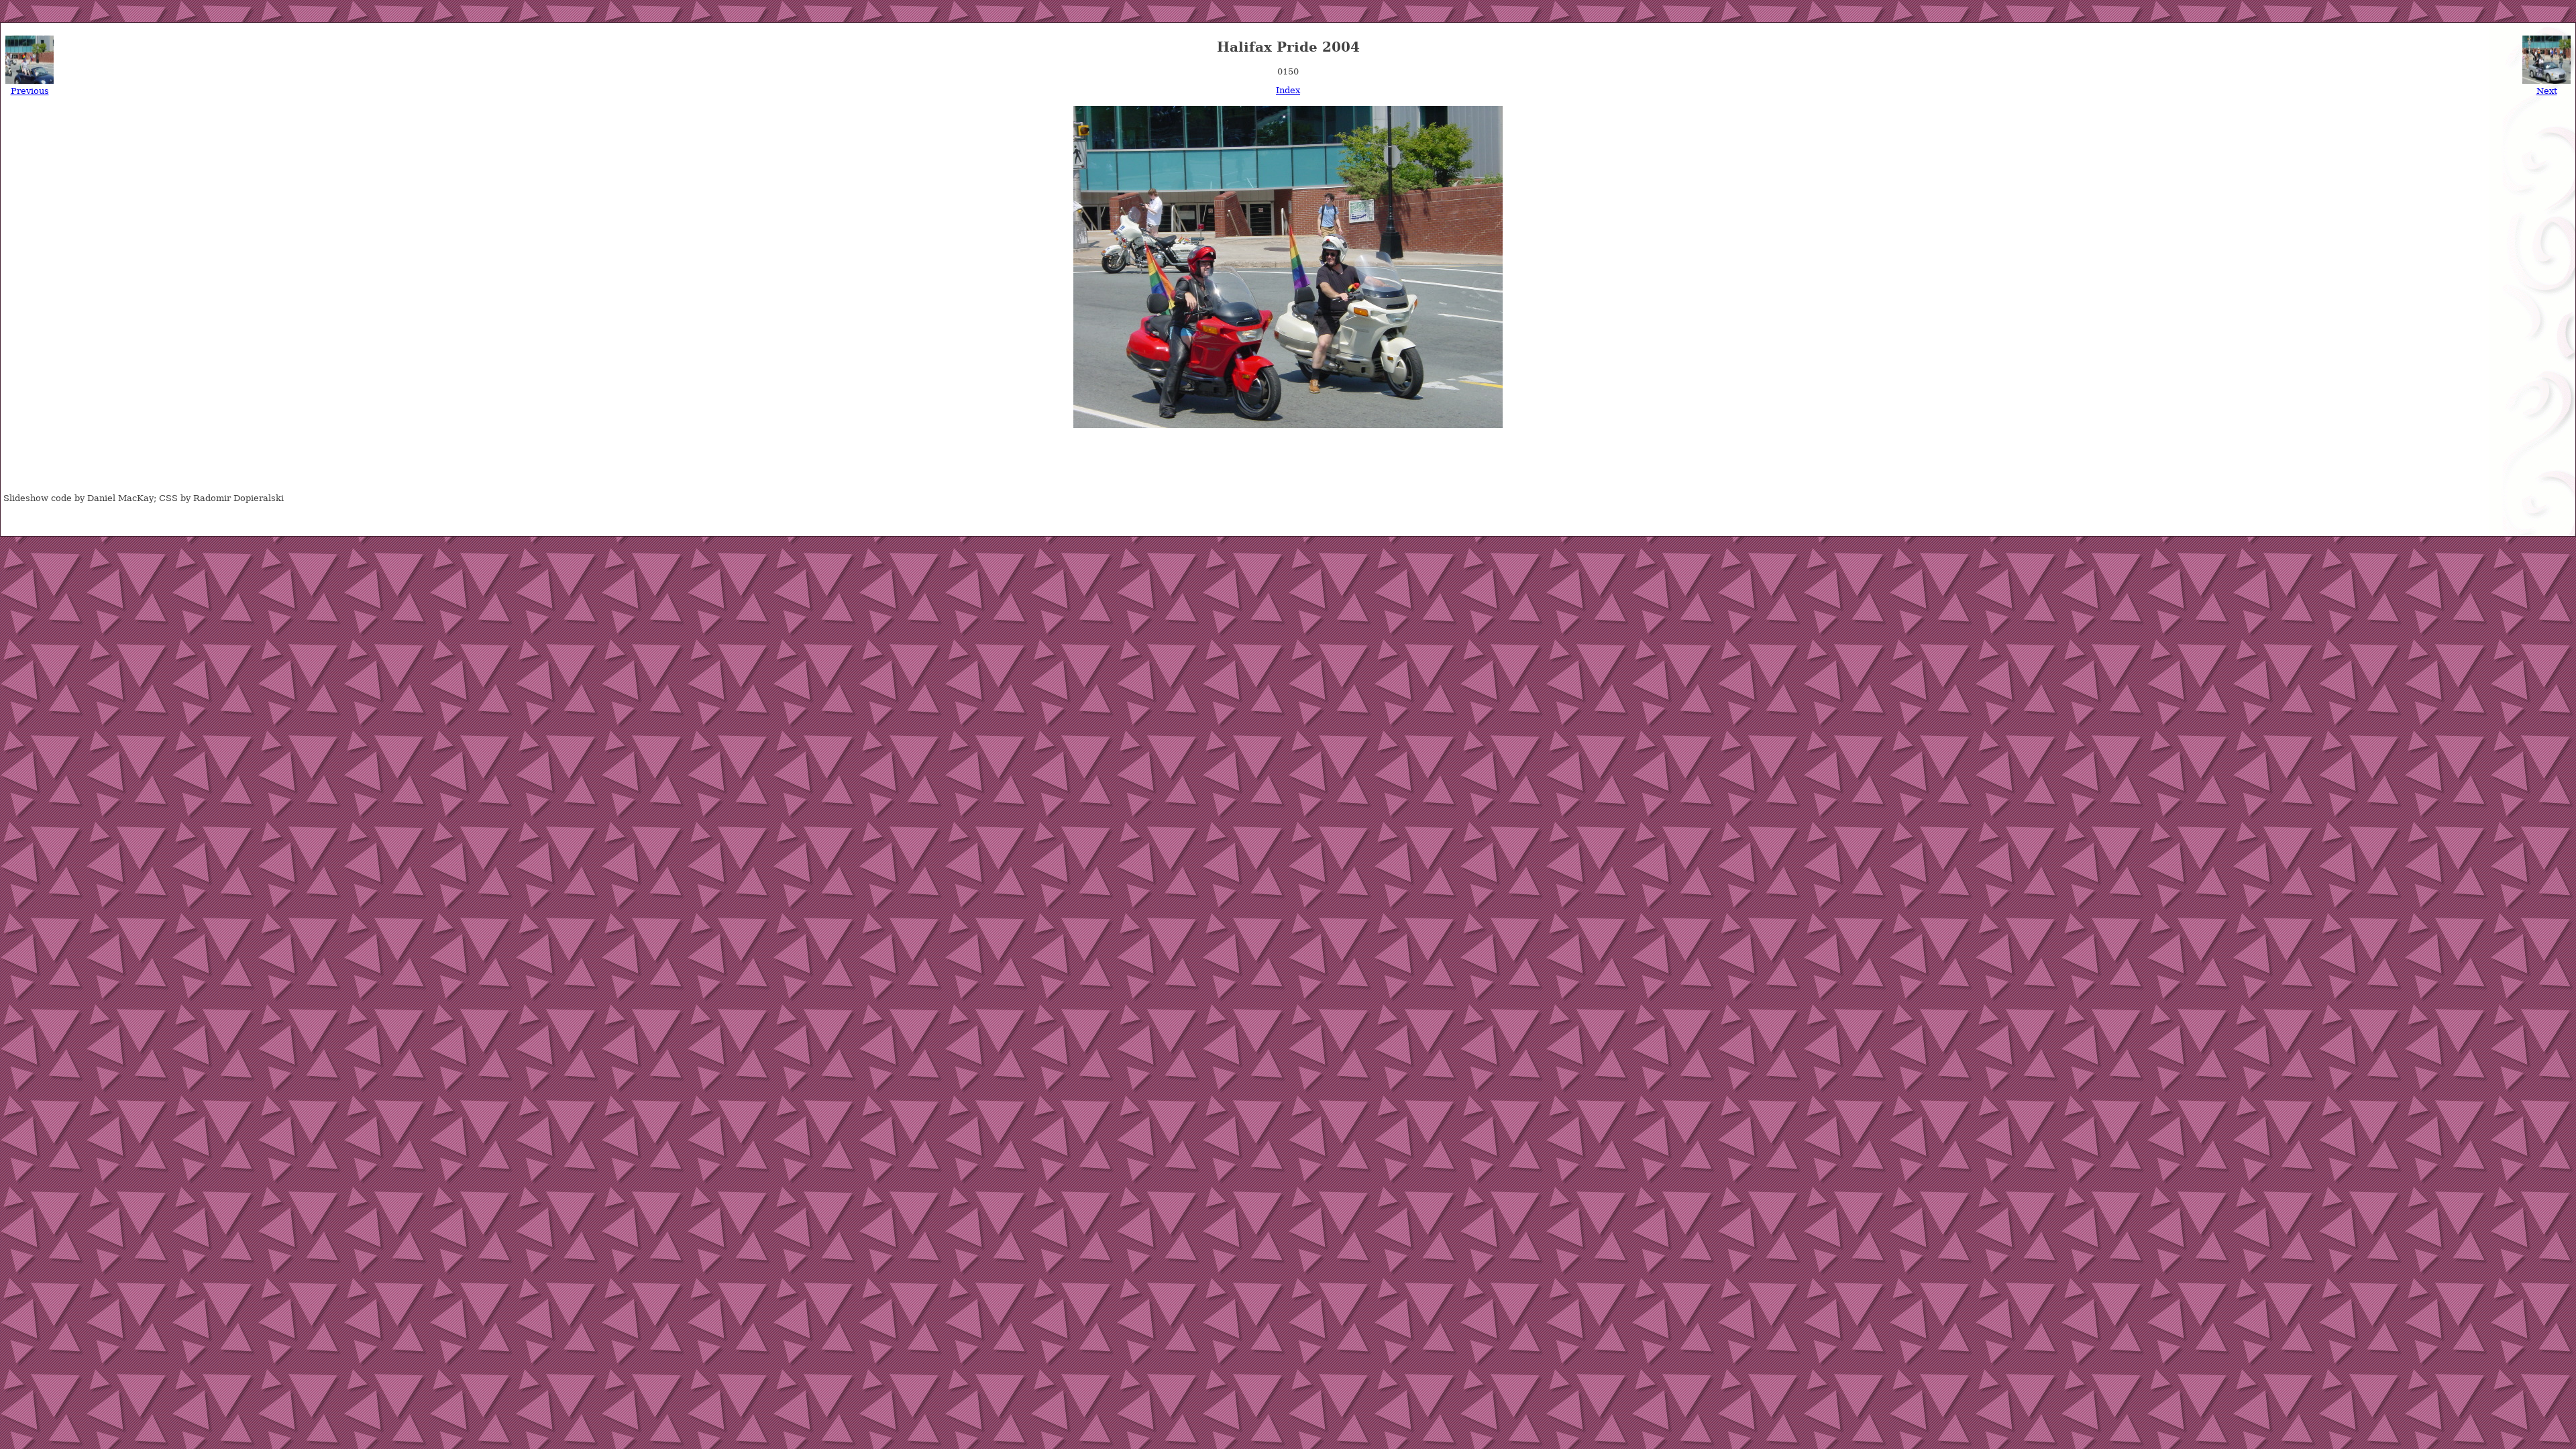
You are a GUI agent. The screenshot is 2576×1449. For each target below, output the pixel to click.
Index (1288, 90)
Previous (30, 91)
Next (2547, 91)
